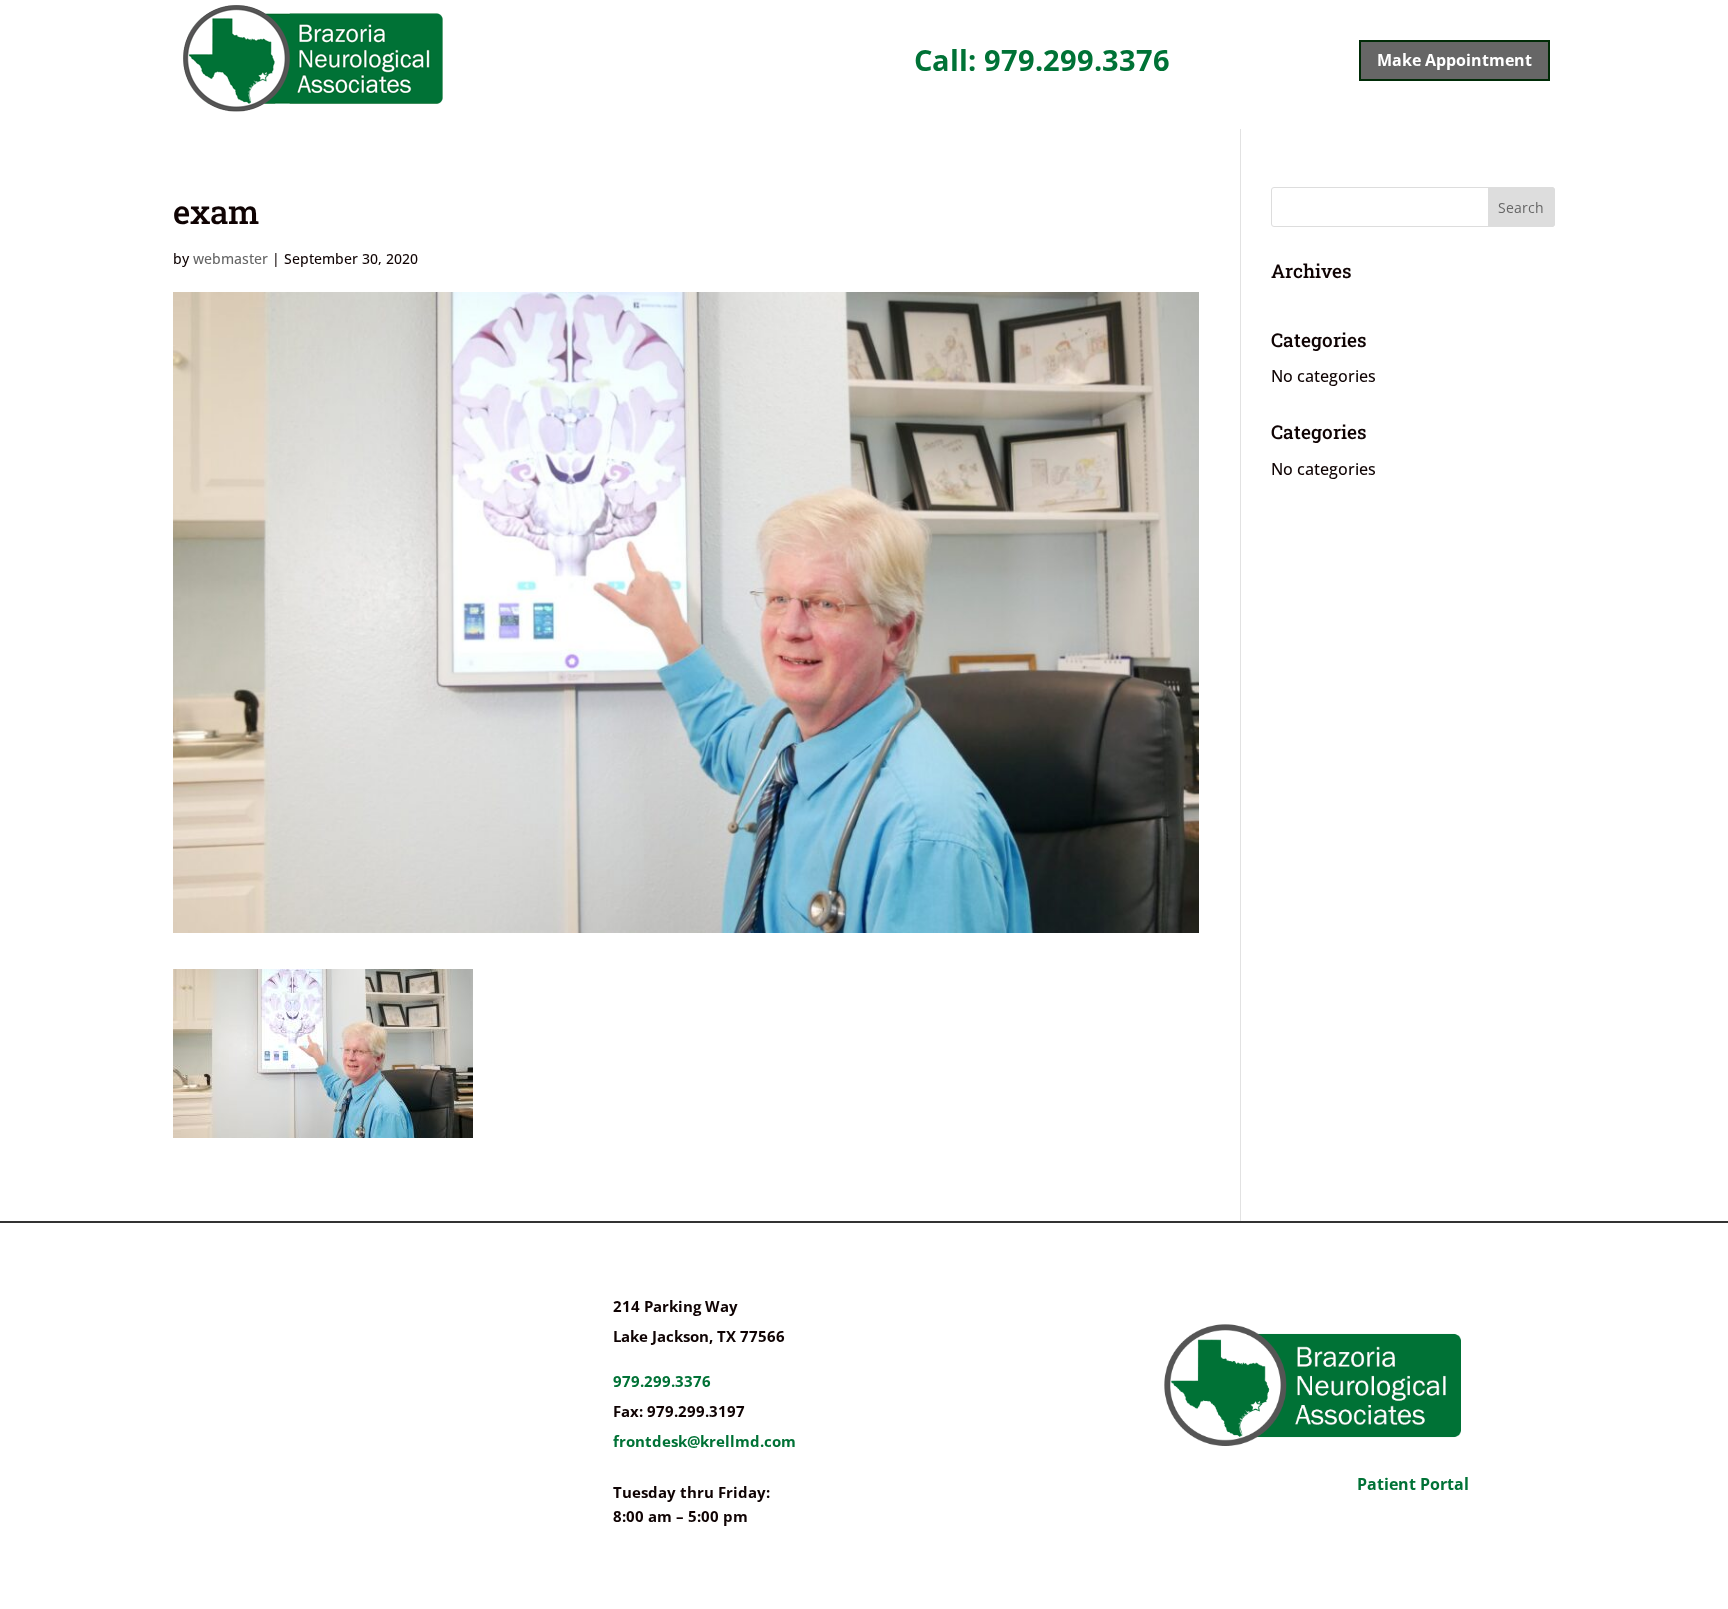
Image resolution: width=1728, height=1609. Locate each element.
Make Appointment (1454, 60)
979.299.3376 (662, 1381)
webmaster (230, 258)
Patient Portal (1413, 1484)
